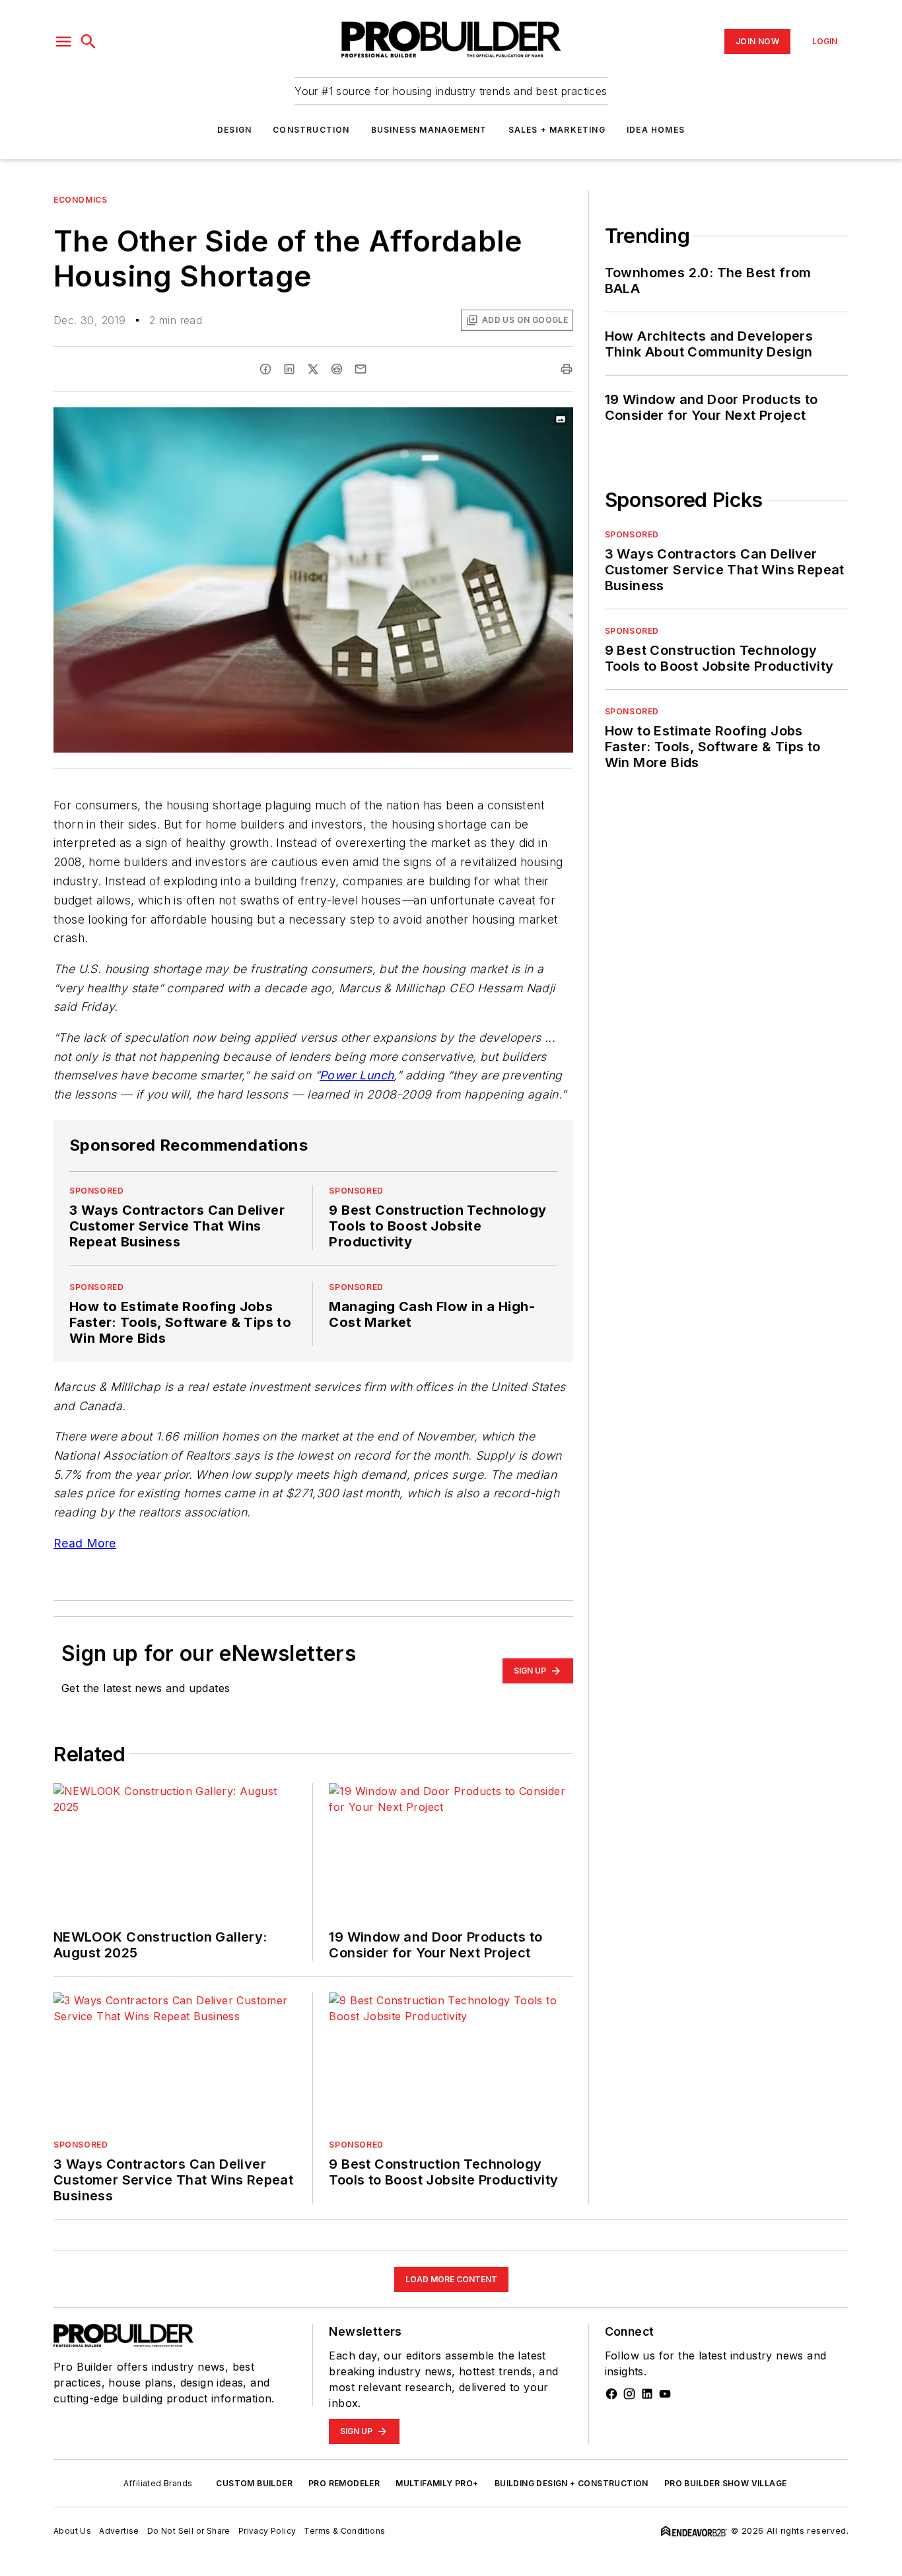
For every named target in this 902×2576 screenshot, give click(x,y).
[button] (63, 42)
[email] (361, 369)
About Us (72, 2531)
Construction (311, 130)
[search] (88, 42)
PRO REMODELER (344, 2483)
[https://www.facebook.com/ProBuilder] (611, 2394)
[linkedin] (289, 369)
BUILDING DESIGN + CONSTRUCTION (572, 2483)
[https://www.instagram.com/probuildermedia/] (629, 2394)
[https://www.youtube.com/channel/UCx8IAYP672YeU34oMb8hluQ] (665, 2394)
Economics (80, 200)
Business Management (429, 130)
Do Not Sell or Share (189, 2531)
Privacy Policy (267, 2531)
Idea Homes (656, 130)
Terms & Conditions (344, 2531)
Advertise (119, 2531)
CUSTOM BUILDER (254, 2483)
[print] (567, 369)
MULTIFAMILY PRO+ (437, 2483)
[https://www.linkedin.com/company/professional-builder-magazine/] (647, 2394)
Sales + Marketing (557, 130)
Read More (85, 1543)
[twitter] (313, 369)
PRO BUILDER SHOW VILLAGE (726, 2483)
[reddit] (337, 369)
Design (234, 130)
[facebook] (265, 369)
